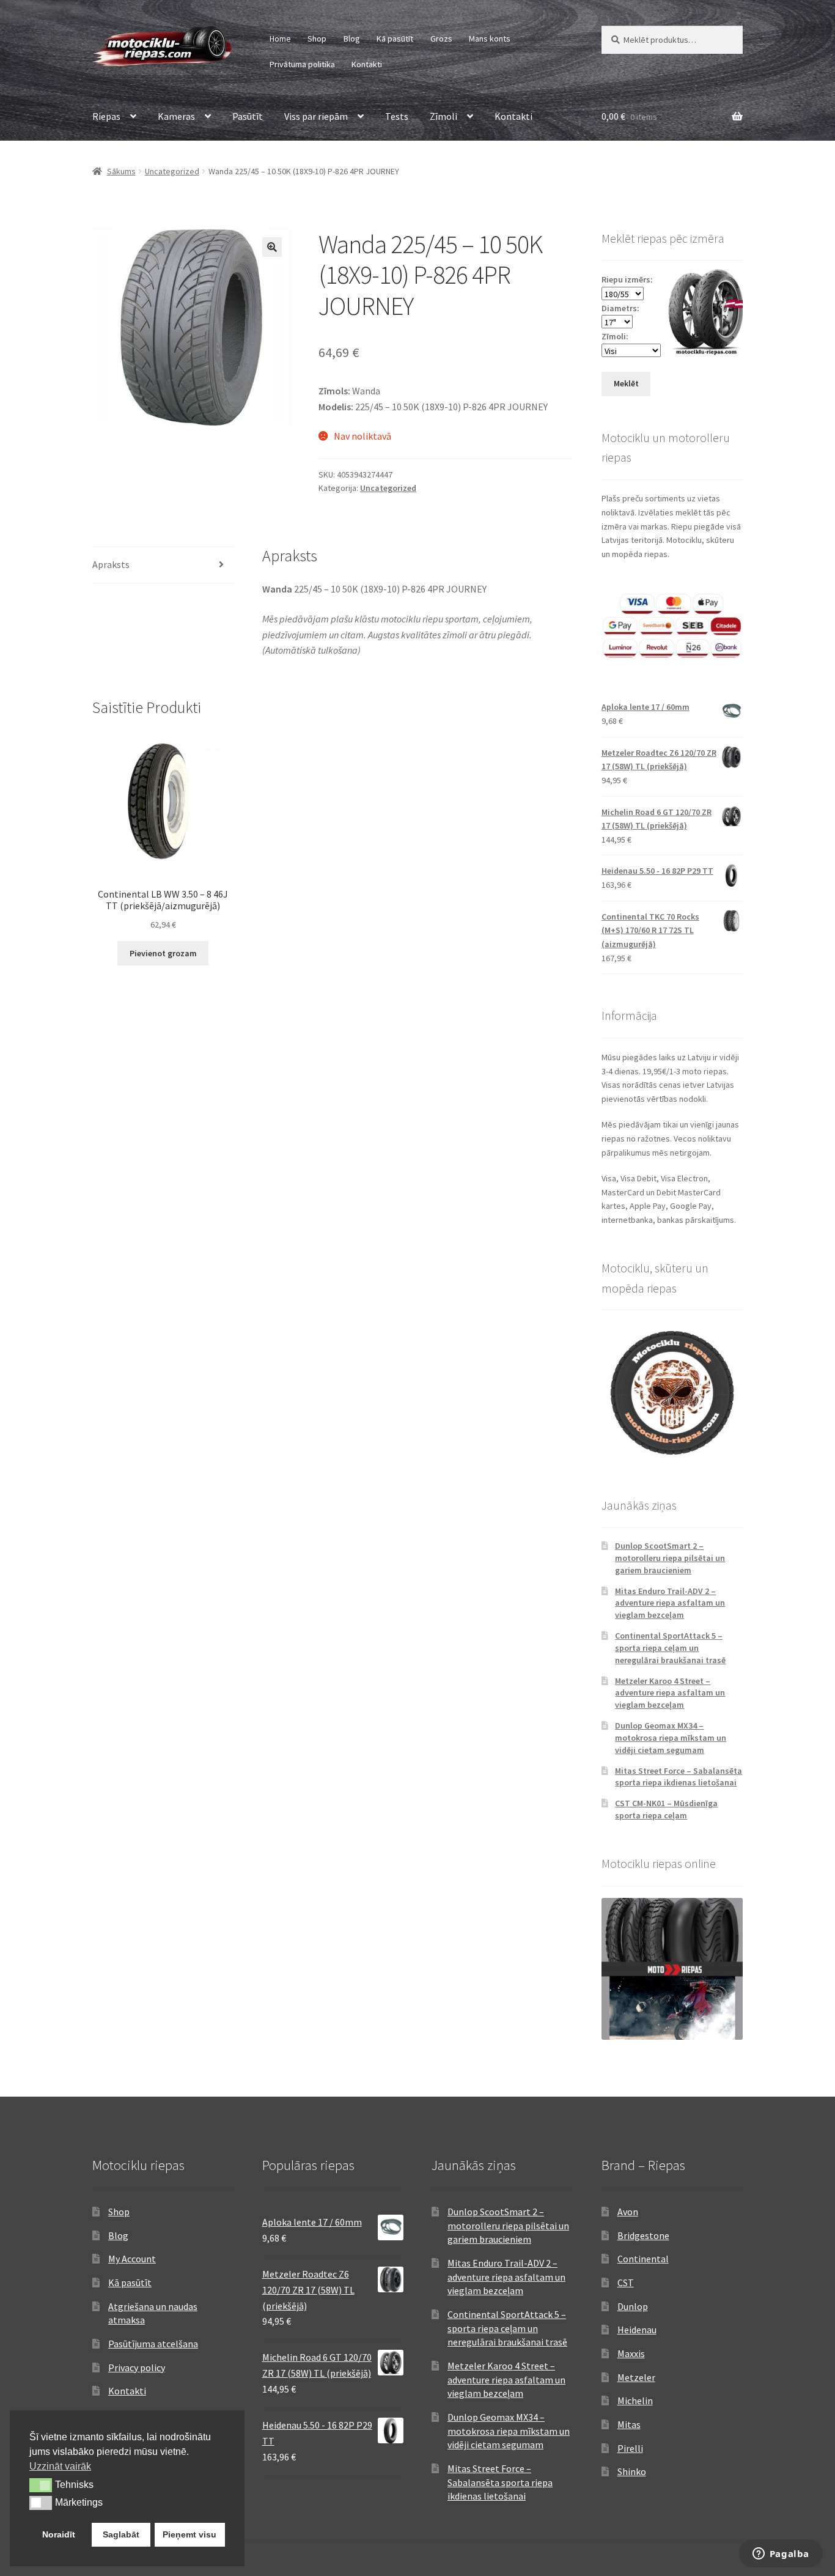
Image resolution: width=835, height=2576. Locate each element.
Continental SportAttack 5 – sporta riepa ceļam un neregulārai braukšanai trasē (670, 1648)
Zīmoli (443, 116)
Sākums (121, 171)
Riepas (106, 116)
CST (626, 2283)
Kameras (176, 116)
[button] (272, 247)
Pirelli (630, 2448)
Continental (643, 2259)
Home (280, 39)
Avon (628, 2212)
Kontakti (367, 64)
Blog (352, 39)
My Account (132, 2259)
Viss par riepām (316, 116)
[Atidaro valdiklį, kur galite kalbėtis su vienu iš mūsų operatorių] (781, 2555)
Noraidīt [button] (59, 2534)
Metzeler (636, 2377)
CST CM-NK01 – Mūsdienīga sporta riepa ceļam (666, 1809)
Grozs (441, 39)
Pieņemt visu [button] (189, 2534)
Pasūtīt (248, 116)
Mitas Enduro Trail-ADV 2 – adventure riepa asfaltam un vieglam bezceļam (670, 1603)
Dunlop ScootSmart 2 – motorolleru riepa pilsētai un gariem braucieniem (670, 1558)
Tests (397, 116)
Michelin (635, 2401)
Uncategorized (172, 171)
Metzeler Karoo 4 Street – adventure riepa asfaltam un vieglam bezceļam (670, 1693)
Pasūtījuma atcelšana (153, 2344)
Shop (317, 39)
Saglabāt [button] (121, 2534)
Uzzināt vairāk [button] (60, 2466)
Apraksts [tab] (111, 564)
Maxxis (631, 2353)
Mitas (629, 2424)
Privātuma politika (302, 64)
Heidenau (637, 2330)
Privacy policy (137, 2367)
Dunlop (633, 2306)
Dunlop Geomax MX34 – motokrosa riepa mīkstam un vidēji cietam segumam (671, 1738)
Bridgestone (643, 2235)
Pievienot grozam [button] (163, 953)
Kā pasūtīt (395, 39)
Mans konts (490, 39)
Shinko (632, 2471)
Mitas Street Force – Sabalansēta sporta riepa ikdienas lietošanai (679, 1777)
